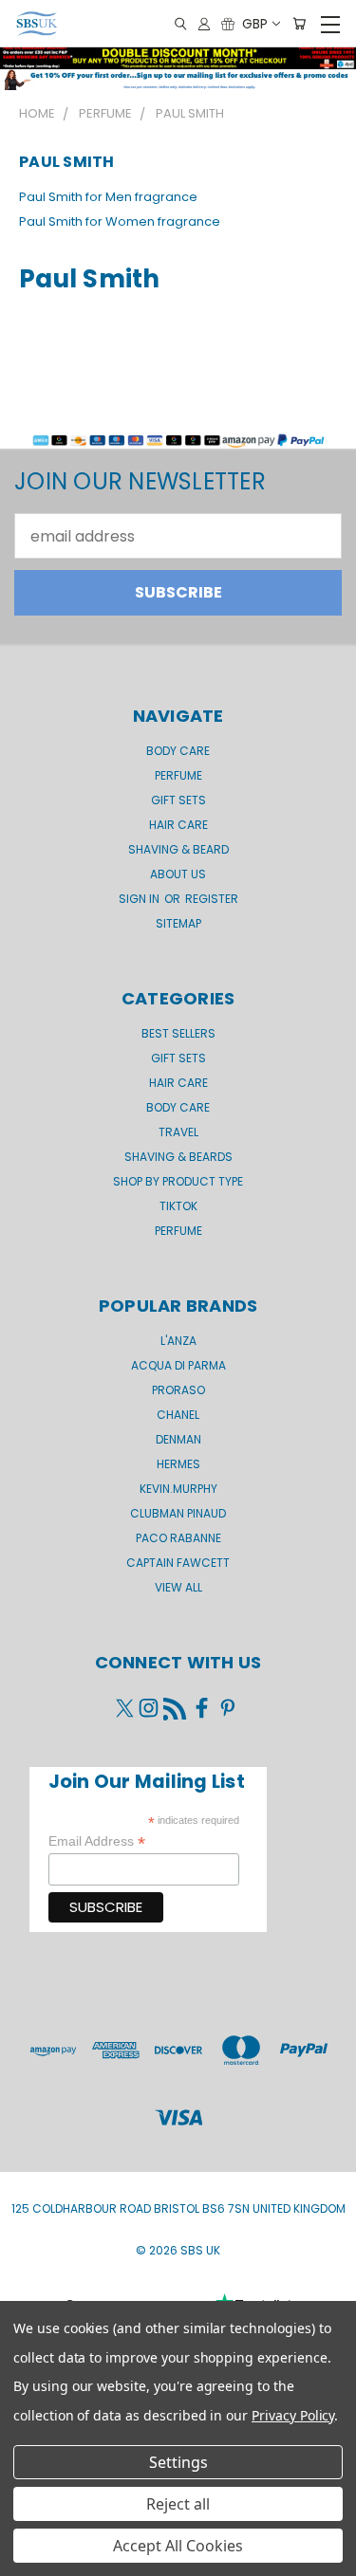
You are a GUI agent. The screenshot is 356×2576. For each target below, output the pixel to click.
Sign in (141, 899)
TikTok (178, 1206)
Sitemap (178, 923)
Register (212, 899)
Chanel (178, 1415)
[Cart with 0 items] (299, 24)
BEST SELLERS (178, 1033)
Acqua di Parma (178, 1365)
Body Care (178, 751)
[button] (178, 80)
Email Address (97, 1841)
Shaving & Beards (178, 1157)
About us (178, 874)
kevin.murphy (178, 1489)
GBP (255, 24)
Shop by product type (178, 1181)
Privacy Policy (293, 2415)
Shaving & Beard (178, 849)
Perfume (178, 775)
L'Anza (178, 1341)
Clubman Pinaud (178, 1513)
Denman (178, 1439)
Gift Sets (178, 1058)
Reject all (178, 2504)
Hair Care (178, 825)
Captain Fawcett (178, 1563)
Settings (178, 2462)
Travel (178, 1132)
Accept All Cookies (178, 2546)
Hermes (178, 1464)
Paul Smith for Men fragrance (108, 197)
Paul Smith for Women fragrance (120, 221)
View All (178, 1587)
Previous (30, 2557)
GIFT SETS (178, 800)
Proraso (178, 1390)
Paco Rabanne (178, 1538)
